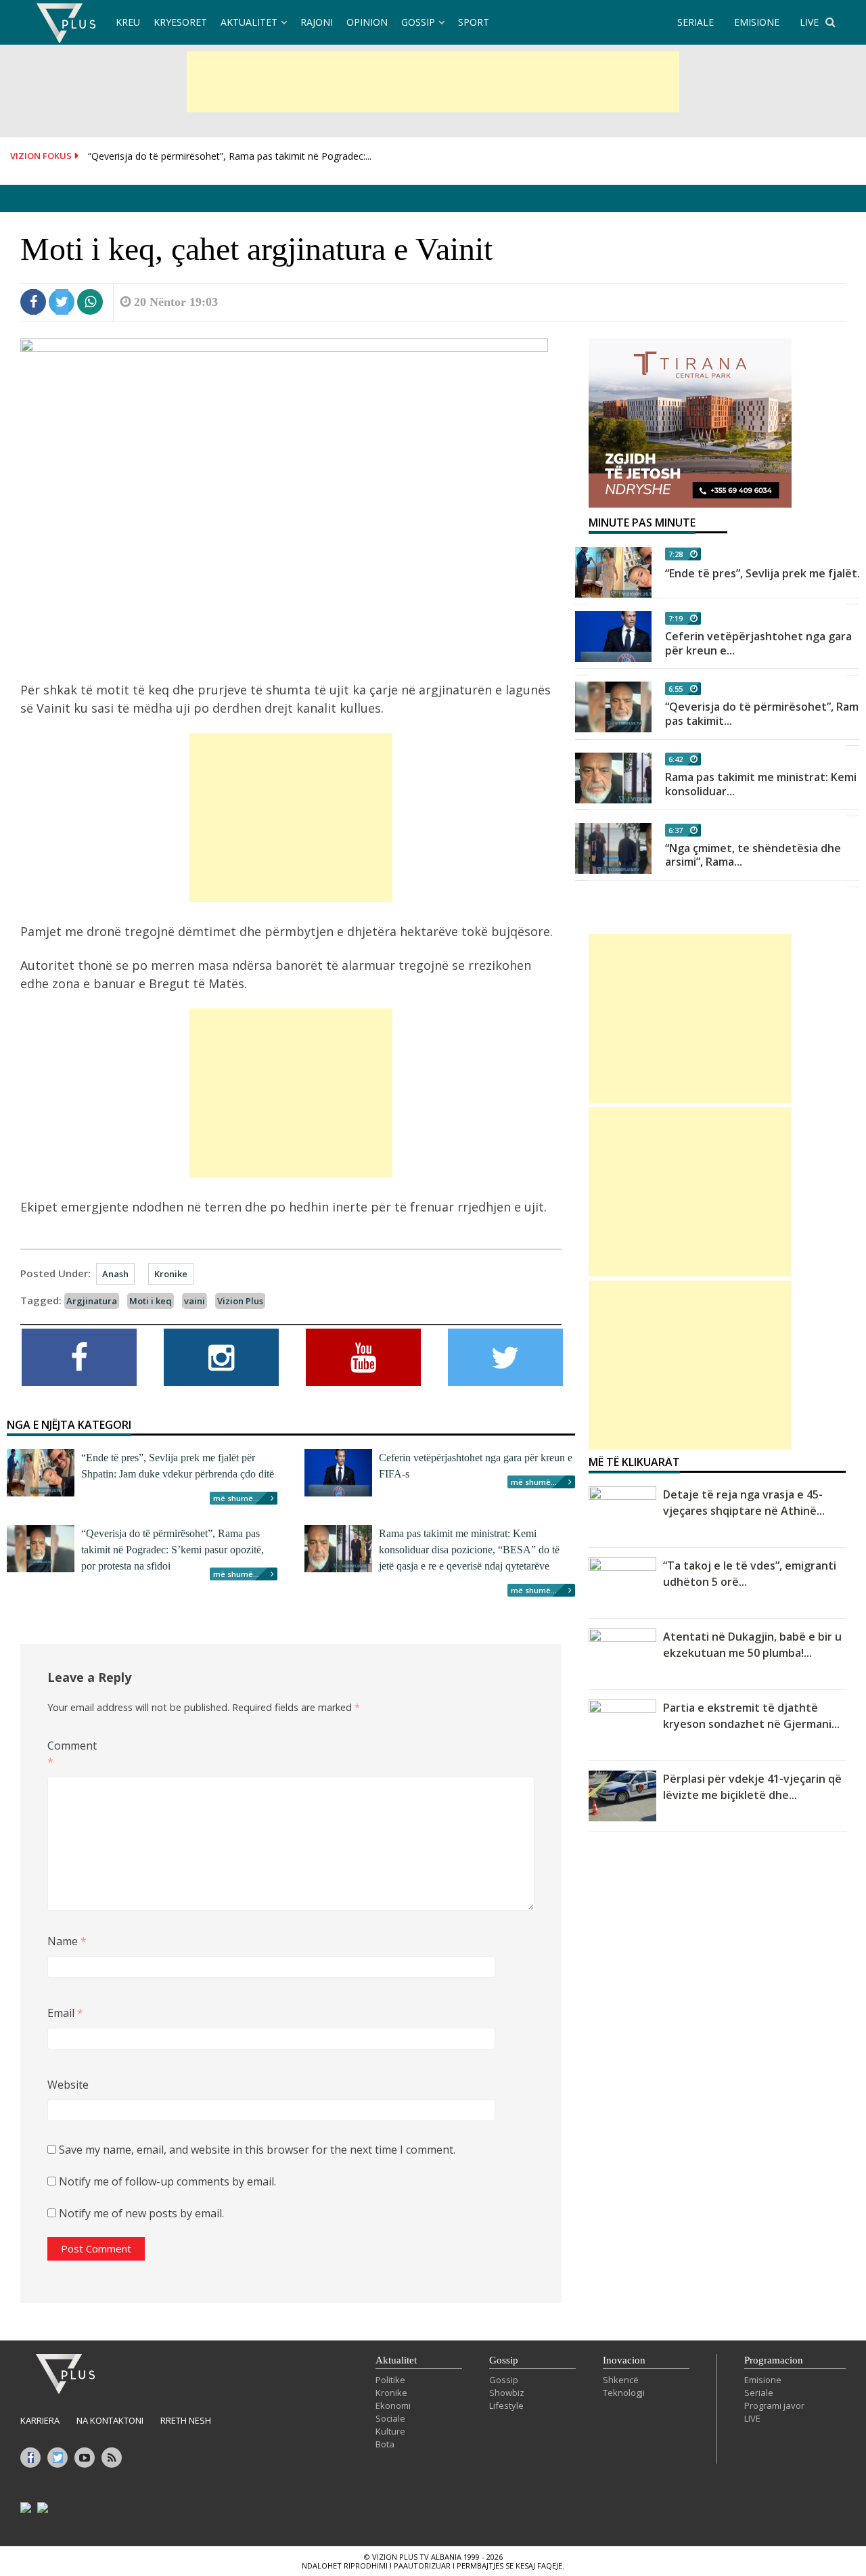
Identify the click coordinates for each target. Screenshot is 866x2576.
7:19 (676, 618)
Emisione (763, 2380)
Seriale (759, 2393)
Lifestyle (506, 2405)
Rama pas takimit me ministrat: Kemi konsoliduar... (761, 784)
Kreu (128, 22)
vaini (195, 1301)
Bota (385, 2444)
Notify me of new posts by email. (141, 2213)
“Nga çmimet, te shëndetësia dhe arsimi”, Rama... (753, 855)
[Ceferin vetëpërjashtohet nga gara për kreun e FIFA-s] (613, 637)
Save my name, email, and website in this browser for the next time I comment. (257, 2150)
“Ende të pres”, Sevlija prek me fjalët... (765, 573)
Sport (474, 22)
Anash (115, 1274)
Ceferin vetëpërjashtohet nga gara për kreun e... (758, 643)
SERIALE (696, 22)
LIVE (809, 22)
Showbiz (507, 2393)
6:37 (676, 830)
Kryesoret (180, 22)
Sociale (390, 2418)
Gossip (418, 22)
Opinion (367, 22)
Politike (390, 2380)
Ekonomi (393, 2405)
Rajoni (317, 22)
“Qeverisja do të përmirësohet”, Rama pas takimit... (765, 714)
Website (68, 2085)
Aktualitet (249, 22)
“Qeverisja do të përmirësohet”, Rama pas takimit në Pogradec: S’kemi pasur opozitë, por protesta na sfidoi (173, 1550)
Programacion (774, 2360)
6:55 (676, 689)
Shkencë (621, 2380)
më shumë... (236, 1498)
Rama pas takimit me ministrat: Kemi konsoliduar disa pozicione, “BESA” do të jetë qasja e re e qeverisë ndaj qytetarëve (469, 1550)
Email (65, 2013)
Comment (69, 1754)
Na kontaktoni (110, 2420)
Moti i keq (151, 1301)
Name (67, 1941)
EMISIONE (757, 22)
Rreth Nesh (186, 2420)
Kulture (390, 2431)
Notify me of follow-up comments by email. (167, 2181)
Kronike (171, 1274)
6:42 (676, 759)
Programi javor (774, 2405)
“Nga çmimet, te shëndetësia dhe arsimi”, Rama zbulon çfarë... (224, 163)
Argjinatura (92, 1301)
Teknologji (624, 2393)
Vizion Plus (240, 1301)
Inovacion (624, 2360)
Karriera (40, 2420)
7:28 (676, 554)
